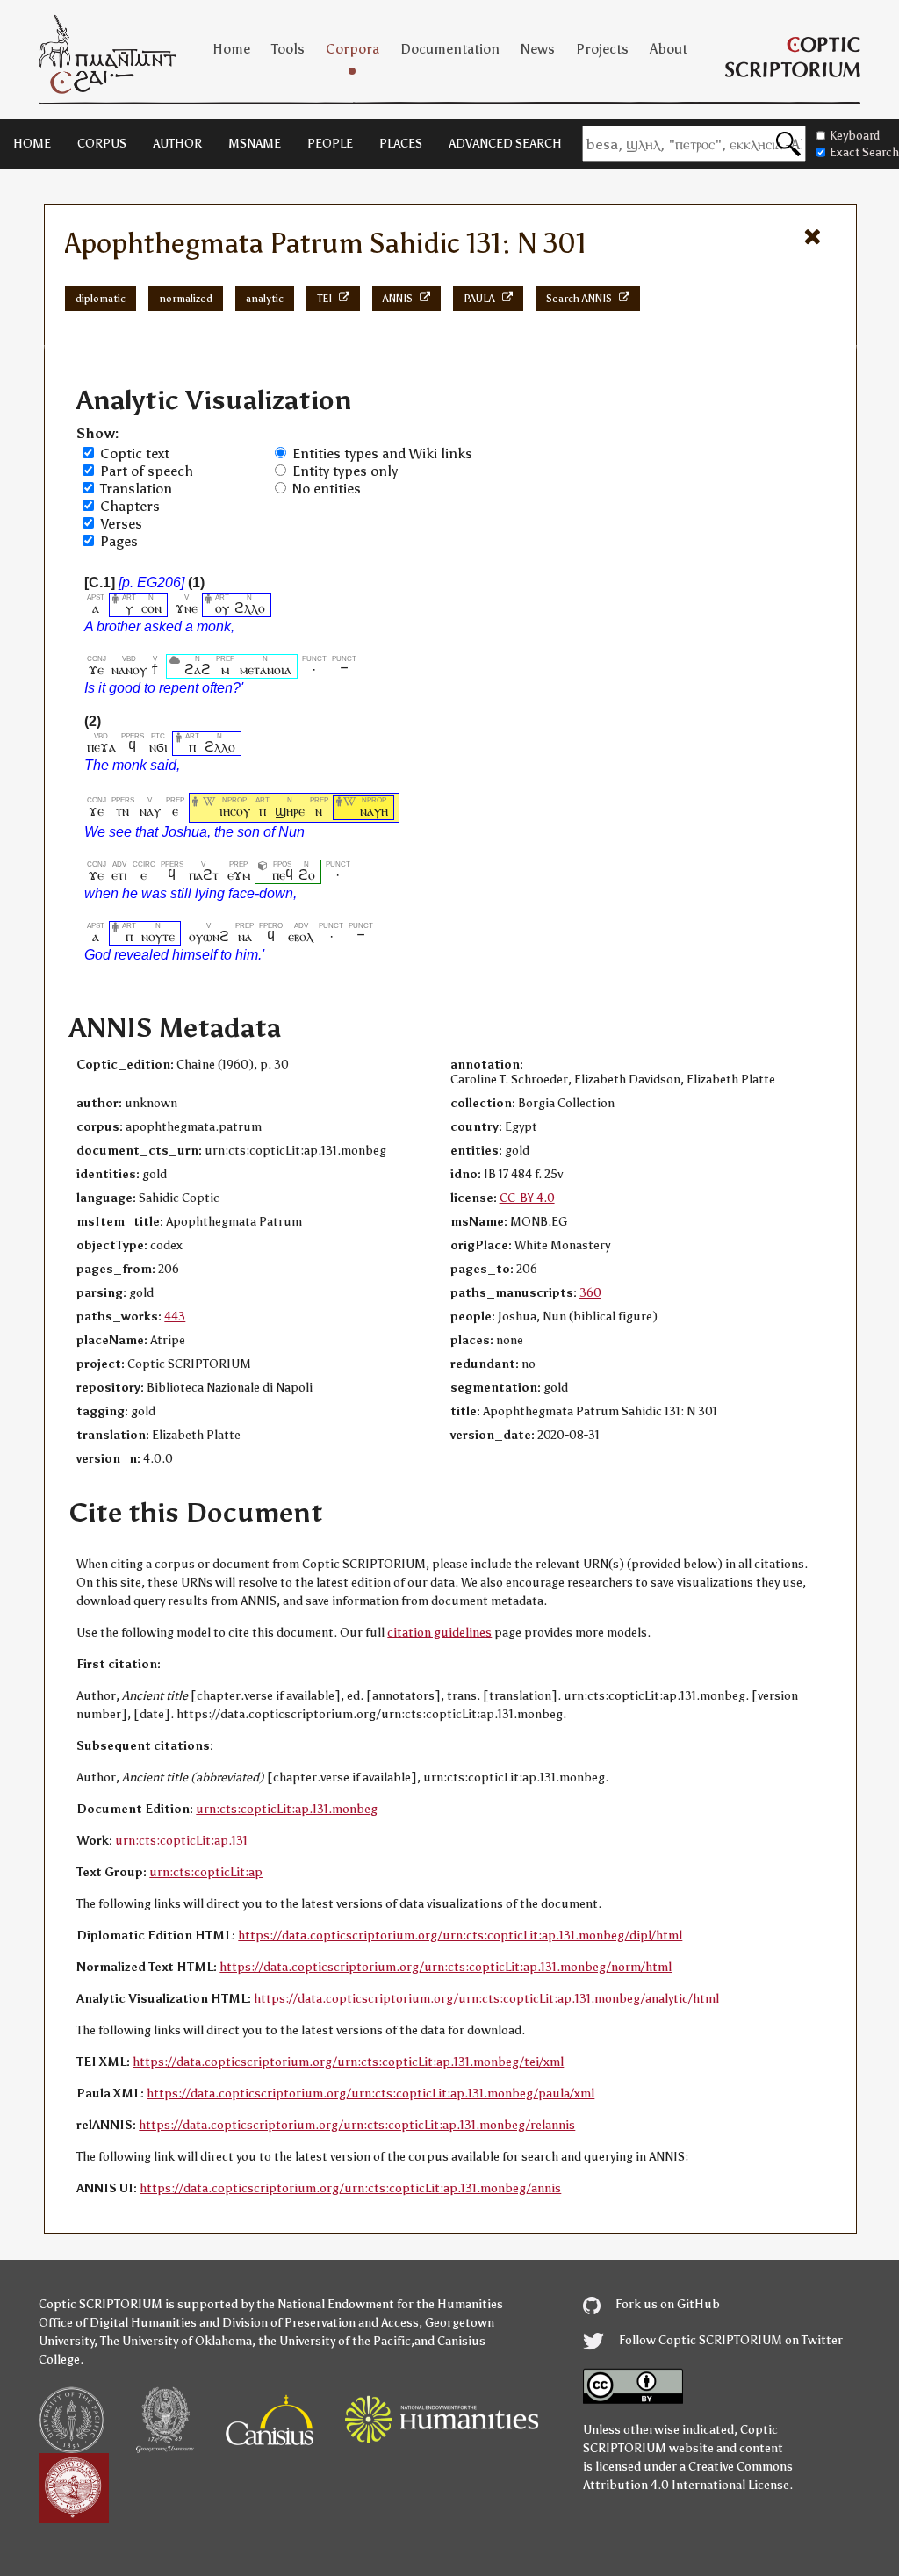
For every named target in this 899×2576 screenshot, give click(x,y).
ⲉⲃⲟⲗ (301, 936)
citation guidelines (439, 1633)
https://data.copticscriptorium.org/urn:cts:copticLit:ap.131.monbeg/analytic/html (486, 1999)
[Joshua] (210, 811)
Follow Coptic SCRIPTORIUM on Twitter (730, 2340)
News (538, 49)
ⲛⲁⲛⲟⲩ (129, 669)
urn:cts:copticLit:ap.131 (181, 1841)
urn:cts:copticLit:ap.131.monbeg (287, 1809)
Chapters (130, 506)
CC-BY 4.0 (527, 1198)
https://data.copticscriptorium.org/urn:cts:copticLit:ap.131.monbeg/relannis (357, 2125)
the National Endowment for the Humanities (380, 2304)
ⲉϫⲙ (239, 875)
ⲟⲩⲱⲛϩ (209, 936)
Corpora (352, 49)
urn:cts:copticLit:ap (206, 1872)
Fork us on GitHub (666, 2304)
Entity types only (345, 471)
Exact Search (864, 152)
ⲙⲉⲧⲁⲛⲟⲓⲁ (266, 669)
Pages (119, 541)
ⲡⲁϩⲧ (204, 875)
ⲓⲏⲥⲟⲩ (235, 811)
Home (231, 49)
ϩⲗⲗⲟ (250, 608)
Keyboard (855, 136)
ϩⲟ (307, 875)
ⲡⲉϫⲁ (101, 747)
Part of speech (147, 471)
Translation (136, 489)
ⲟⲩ (222, 608)
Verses (121, 524)
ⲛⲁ (245, 936)
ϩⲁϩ (198, 669)
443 (175, 1317)
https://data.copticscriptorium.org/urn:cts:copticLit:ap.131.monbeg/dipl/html (460, 1936)
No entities (327, 489)
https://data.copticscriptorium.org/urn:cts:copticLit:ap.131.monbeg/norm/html (446, 1967)
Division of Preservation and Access (320, 2323)
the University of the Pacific (334, 2341)
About (669, 49)
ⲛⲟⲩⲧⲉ (158, 936)
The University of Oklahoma (176, 2341)
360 (590, 1293)
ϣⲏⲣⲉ (290, 811)
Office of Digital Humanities (118, 2323)
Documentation (450, 49)
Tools (288, 49)
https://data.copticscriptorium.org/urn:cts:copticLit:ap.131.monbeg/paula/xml (370, 2094)
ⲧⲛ (123, 811)
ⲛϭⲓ (158, 747)
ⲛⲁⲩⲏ (374, 811)
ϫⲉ (97, 669)
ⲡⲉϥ (283, 875)
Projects (602, 49)
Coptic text (135, 453)
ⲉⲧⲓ (119, 875)
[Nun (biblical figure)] (350, 811)
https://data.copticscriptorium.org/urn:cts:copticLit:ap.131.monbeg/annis (350, 2188)
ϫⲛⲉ (187, 608)
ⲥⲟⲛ (151, 608)
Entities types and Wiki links (382, 453)
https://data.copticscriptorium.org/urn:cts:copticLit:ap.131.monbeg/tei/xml (348, 2062)
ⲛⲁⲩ (150, 811)
